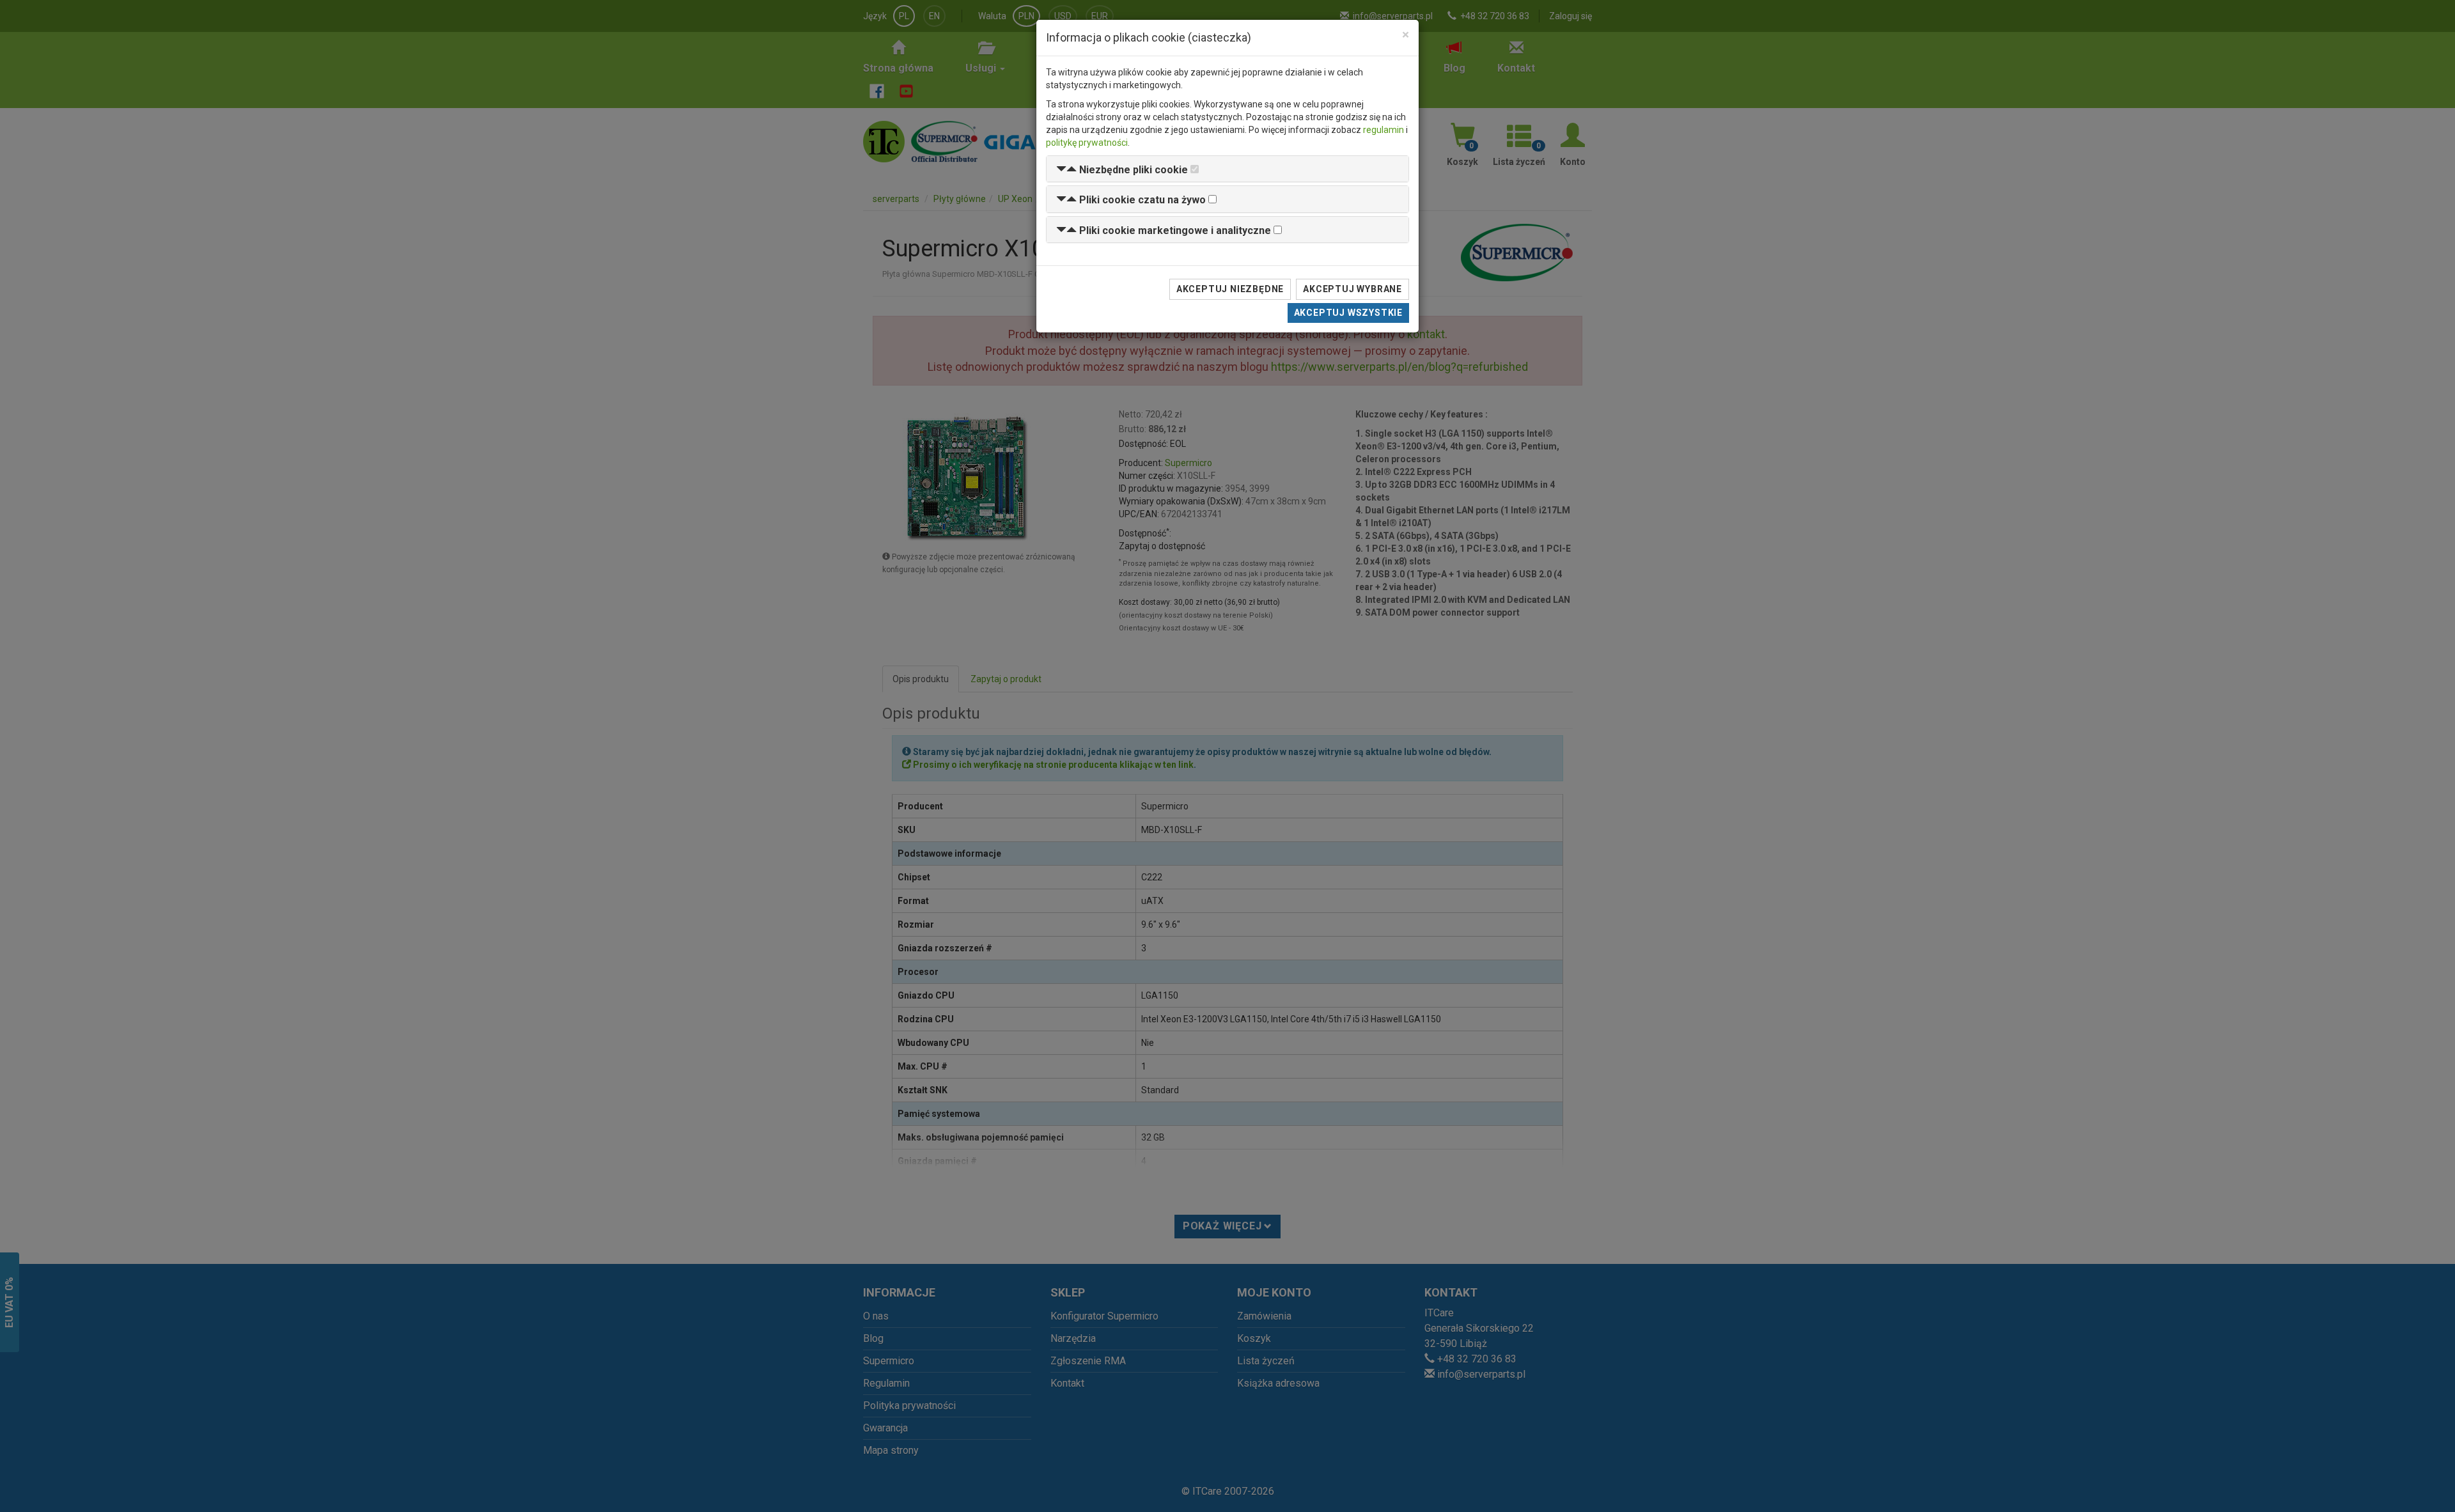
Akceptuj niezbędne (1230, 289)
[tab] (1227, 169)
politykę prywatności (1087, 143)
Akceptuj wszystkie (1348, 313)
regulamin (1383, 130)
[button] (1122, 170)
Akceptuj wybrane (1352, 289)
